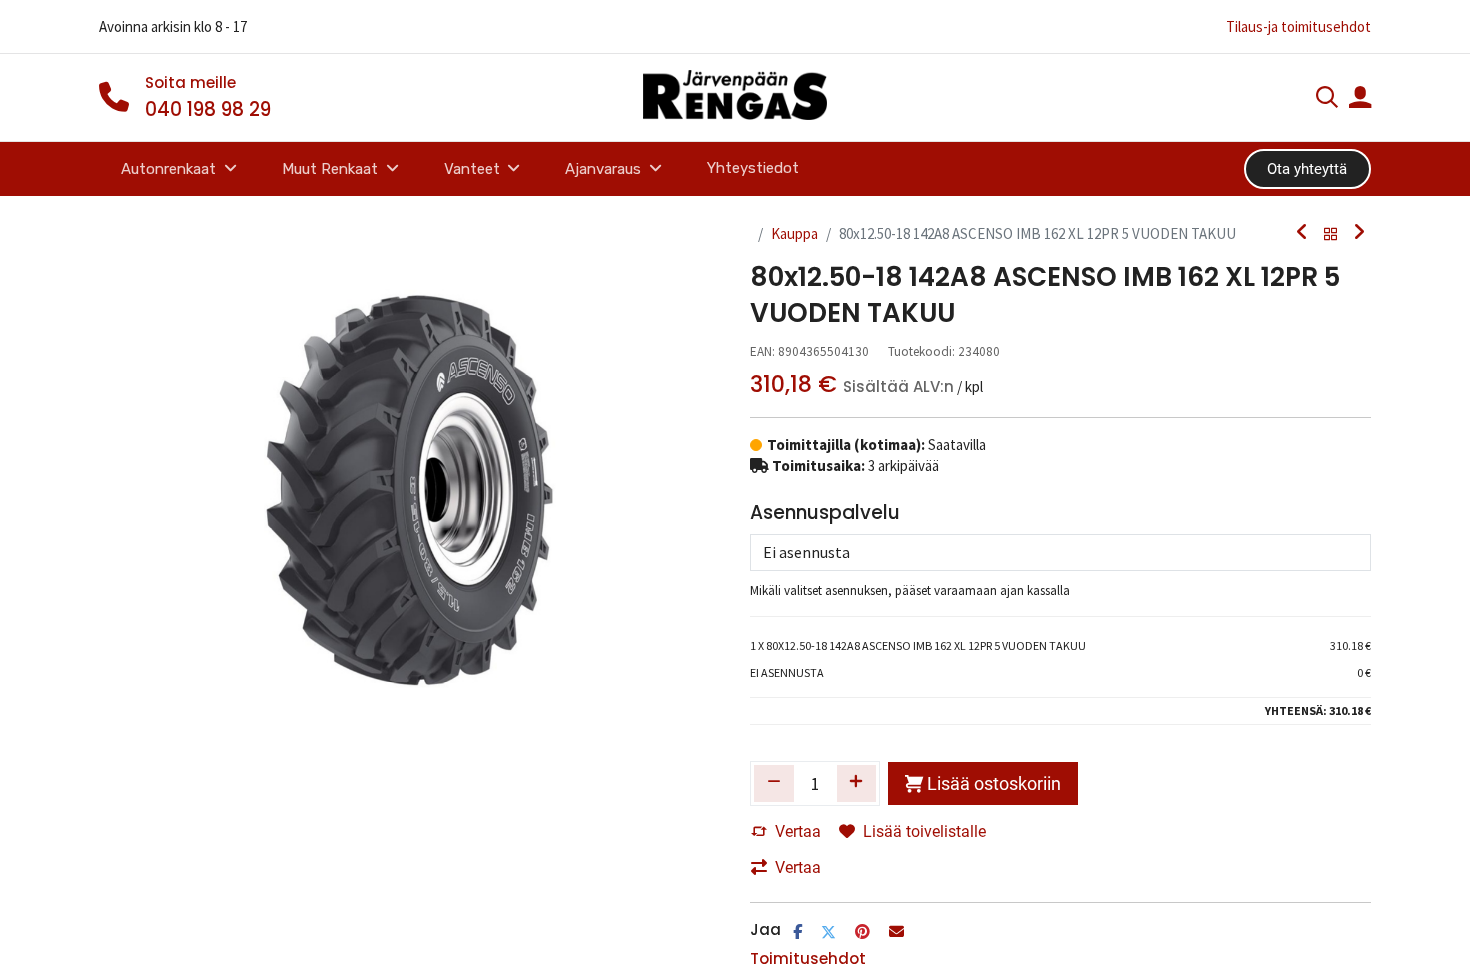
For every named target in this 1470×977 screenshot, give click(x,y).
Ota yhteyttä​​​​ (1307, 169)
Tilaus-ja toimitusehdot (1298, 26)
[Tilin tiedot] (1360, 99)
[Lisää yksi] (857, 783)
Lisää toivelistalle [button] (924, 831)
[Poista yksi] (774, 783)
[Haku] (1327, 99)
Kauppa (794, 233)
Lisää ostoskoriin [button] (994, 783)
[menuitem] (752, 168)
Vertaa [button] (798, 831)
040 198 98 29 (208, 109)
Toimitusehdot (808, 958)
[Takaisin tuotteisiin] (1331, 234)
